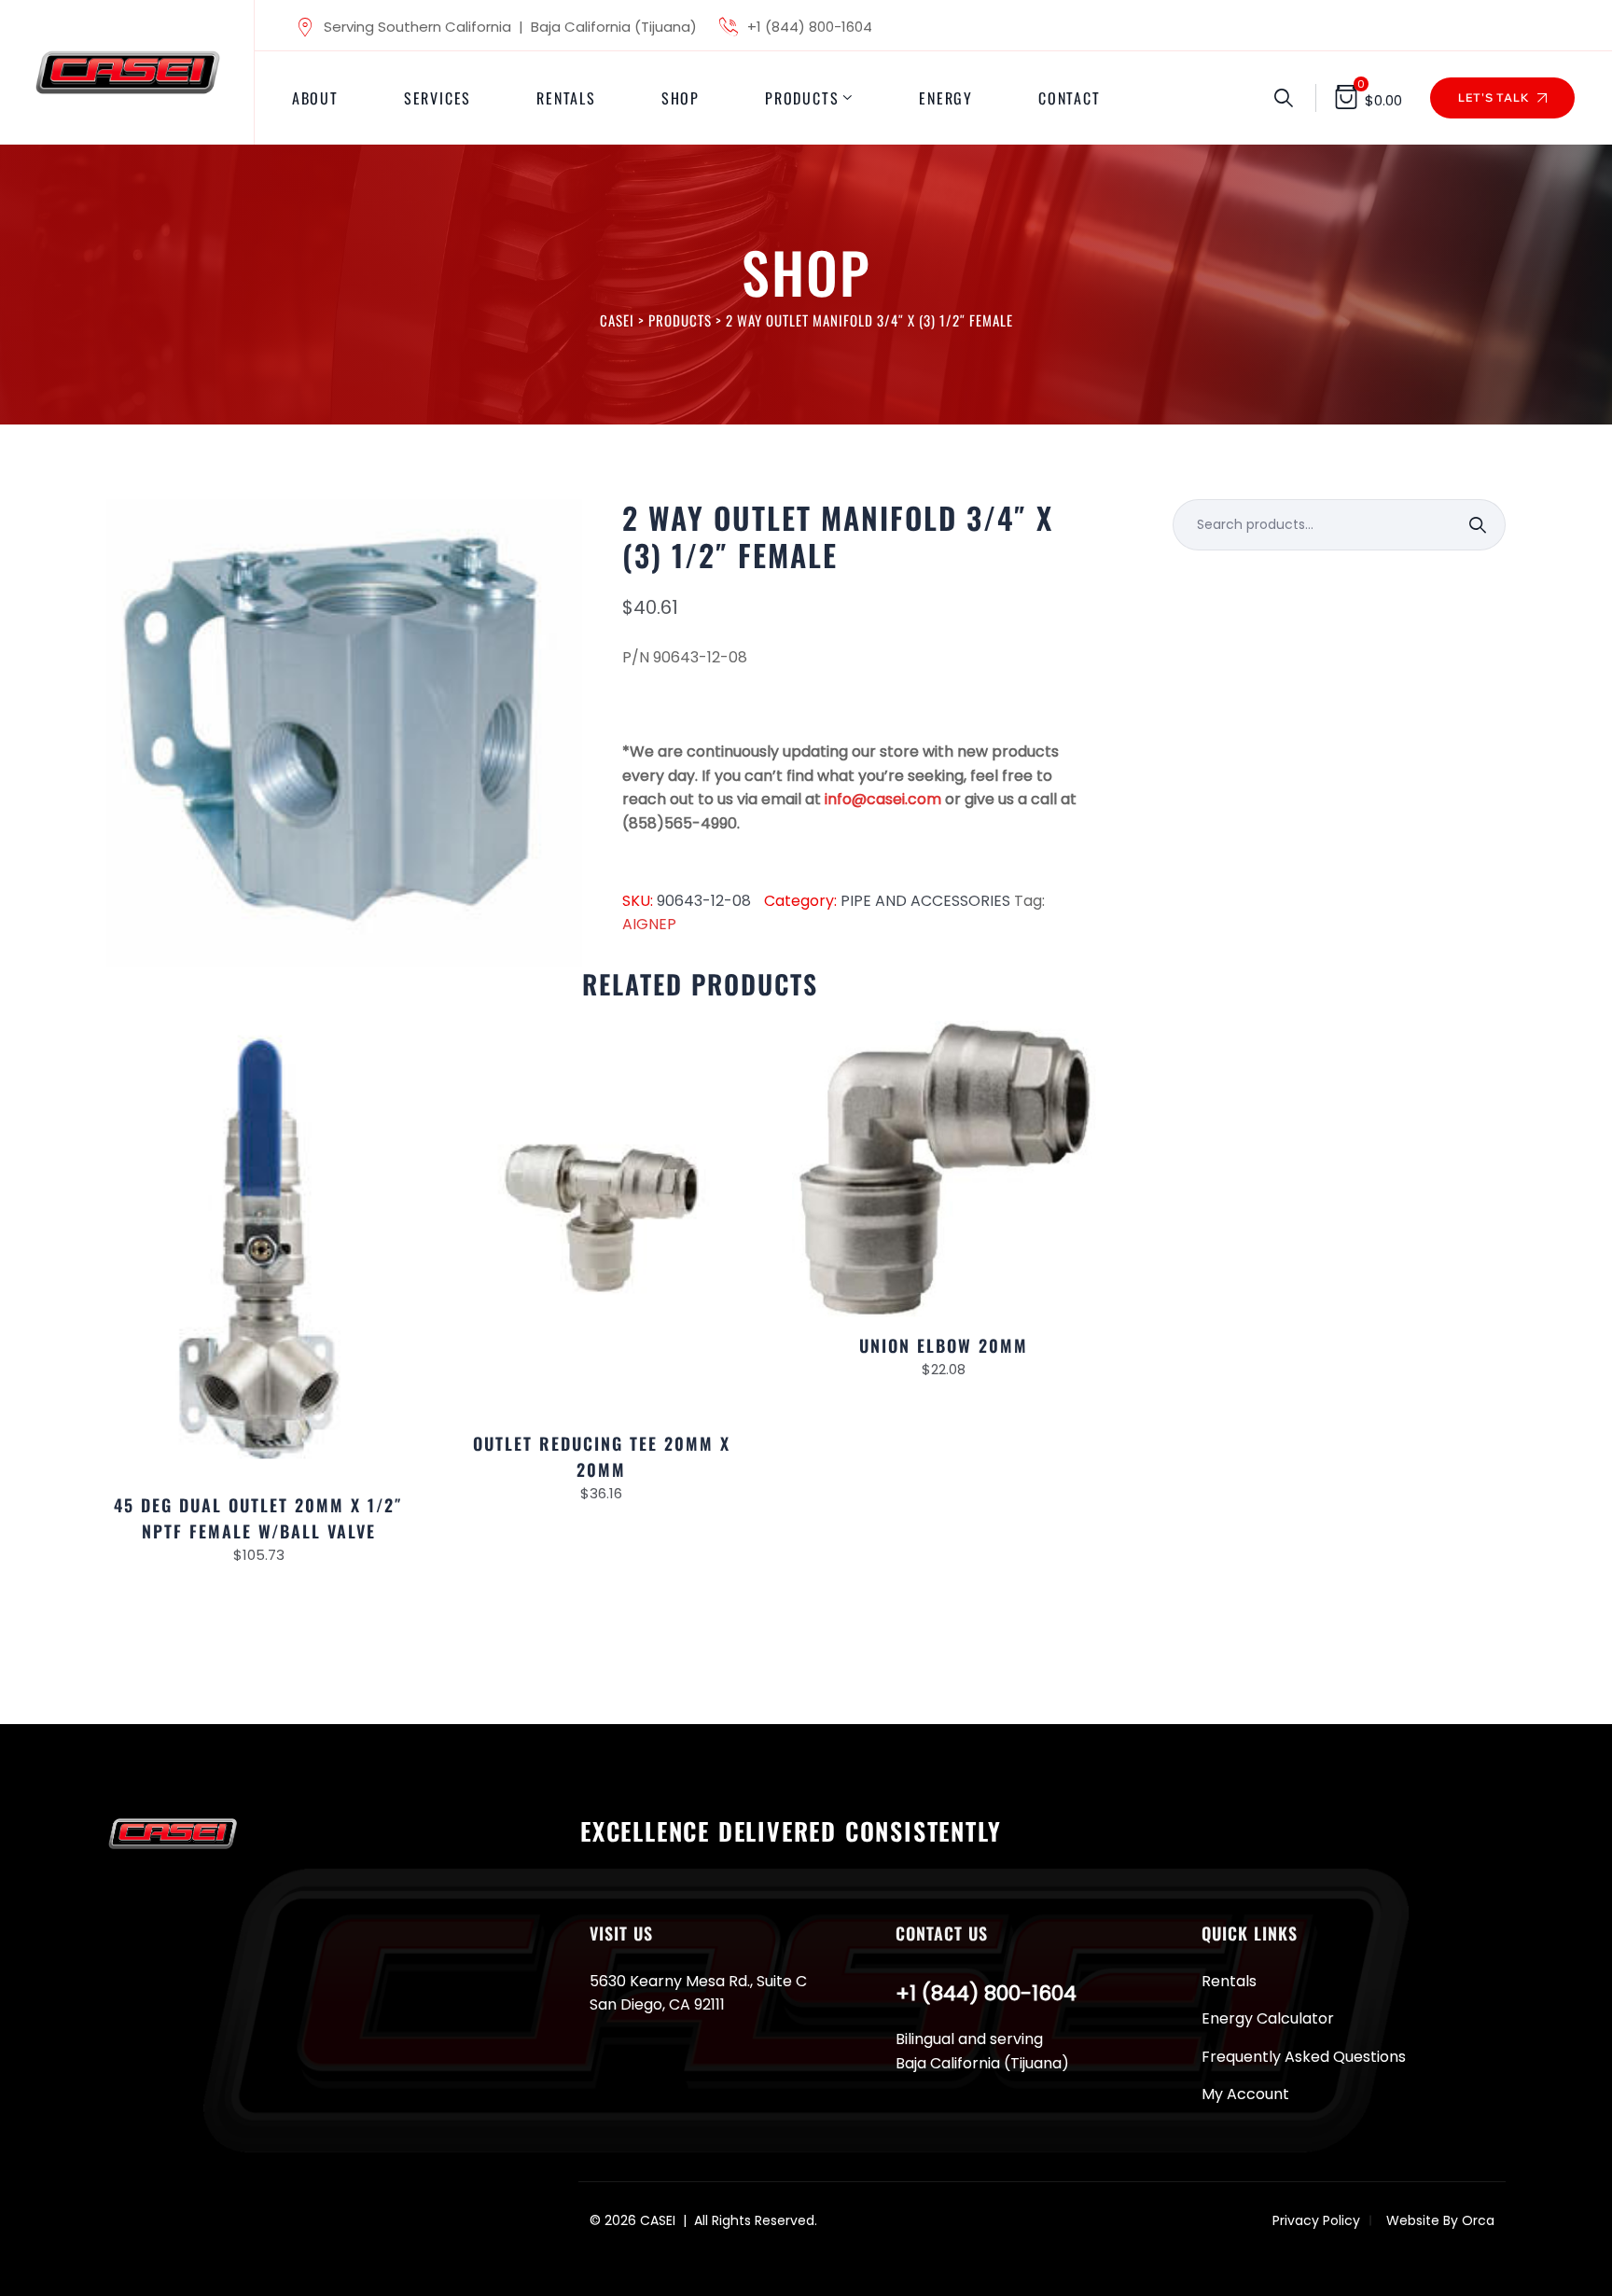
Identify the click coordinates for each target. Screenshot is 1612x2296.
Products (802, 98)
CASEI (658, 2220)
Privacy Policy (1316, 2220)
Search (1480, 525)
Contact (1070, 98)
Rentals (566, 98)
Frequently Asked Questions (1304, 2057)
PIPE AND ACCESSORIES (925, 901)
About (315, 98)
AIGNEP (649, 924)
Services (438, 98)
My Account (1245, 2094)
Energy (946, 98)
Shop (681, 98)
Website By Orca (1440, 2220)
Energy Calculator (1268, 2018)
